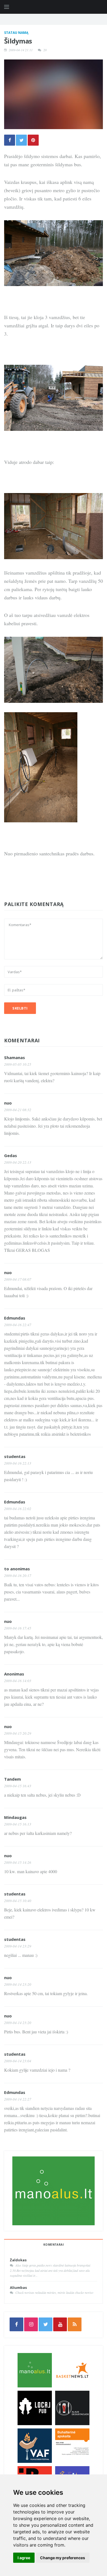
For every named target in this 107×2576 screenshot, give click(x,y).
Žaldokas (18, 2260)
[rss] (75, 2324)
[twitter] (46, 2324)
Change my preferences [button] (63, 2558)
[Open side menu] (7, 7)
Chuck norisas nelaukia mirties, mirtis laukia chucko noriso (54, 2292)
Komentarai (54, 2245)
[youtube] (60, 2324)
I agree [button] (24, 2558)
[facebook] (16, 2324)
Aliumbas (18, 2287)
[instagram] (31, 2324)
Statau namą (16, 33)
